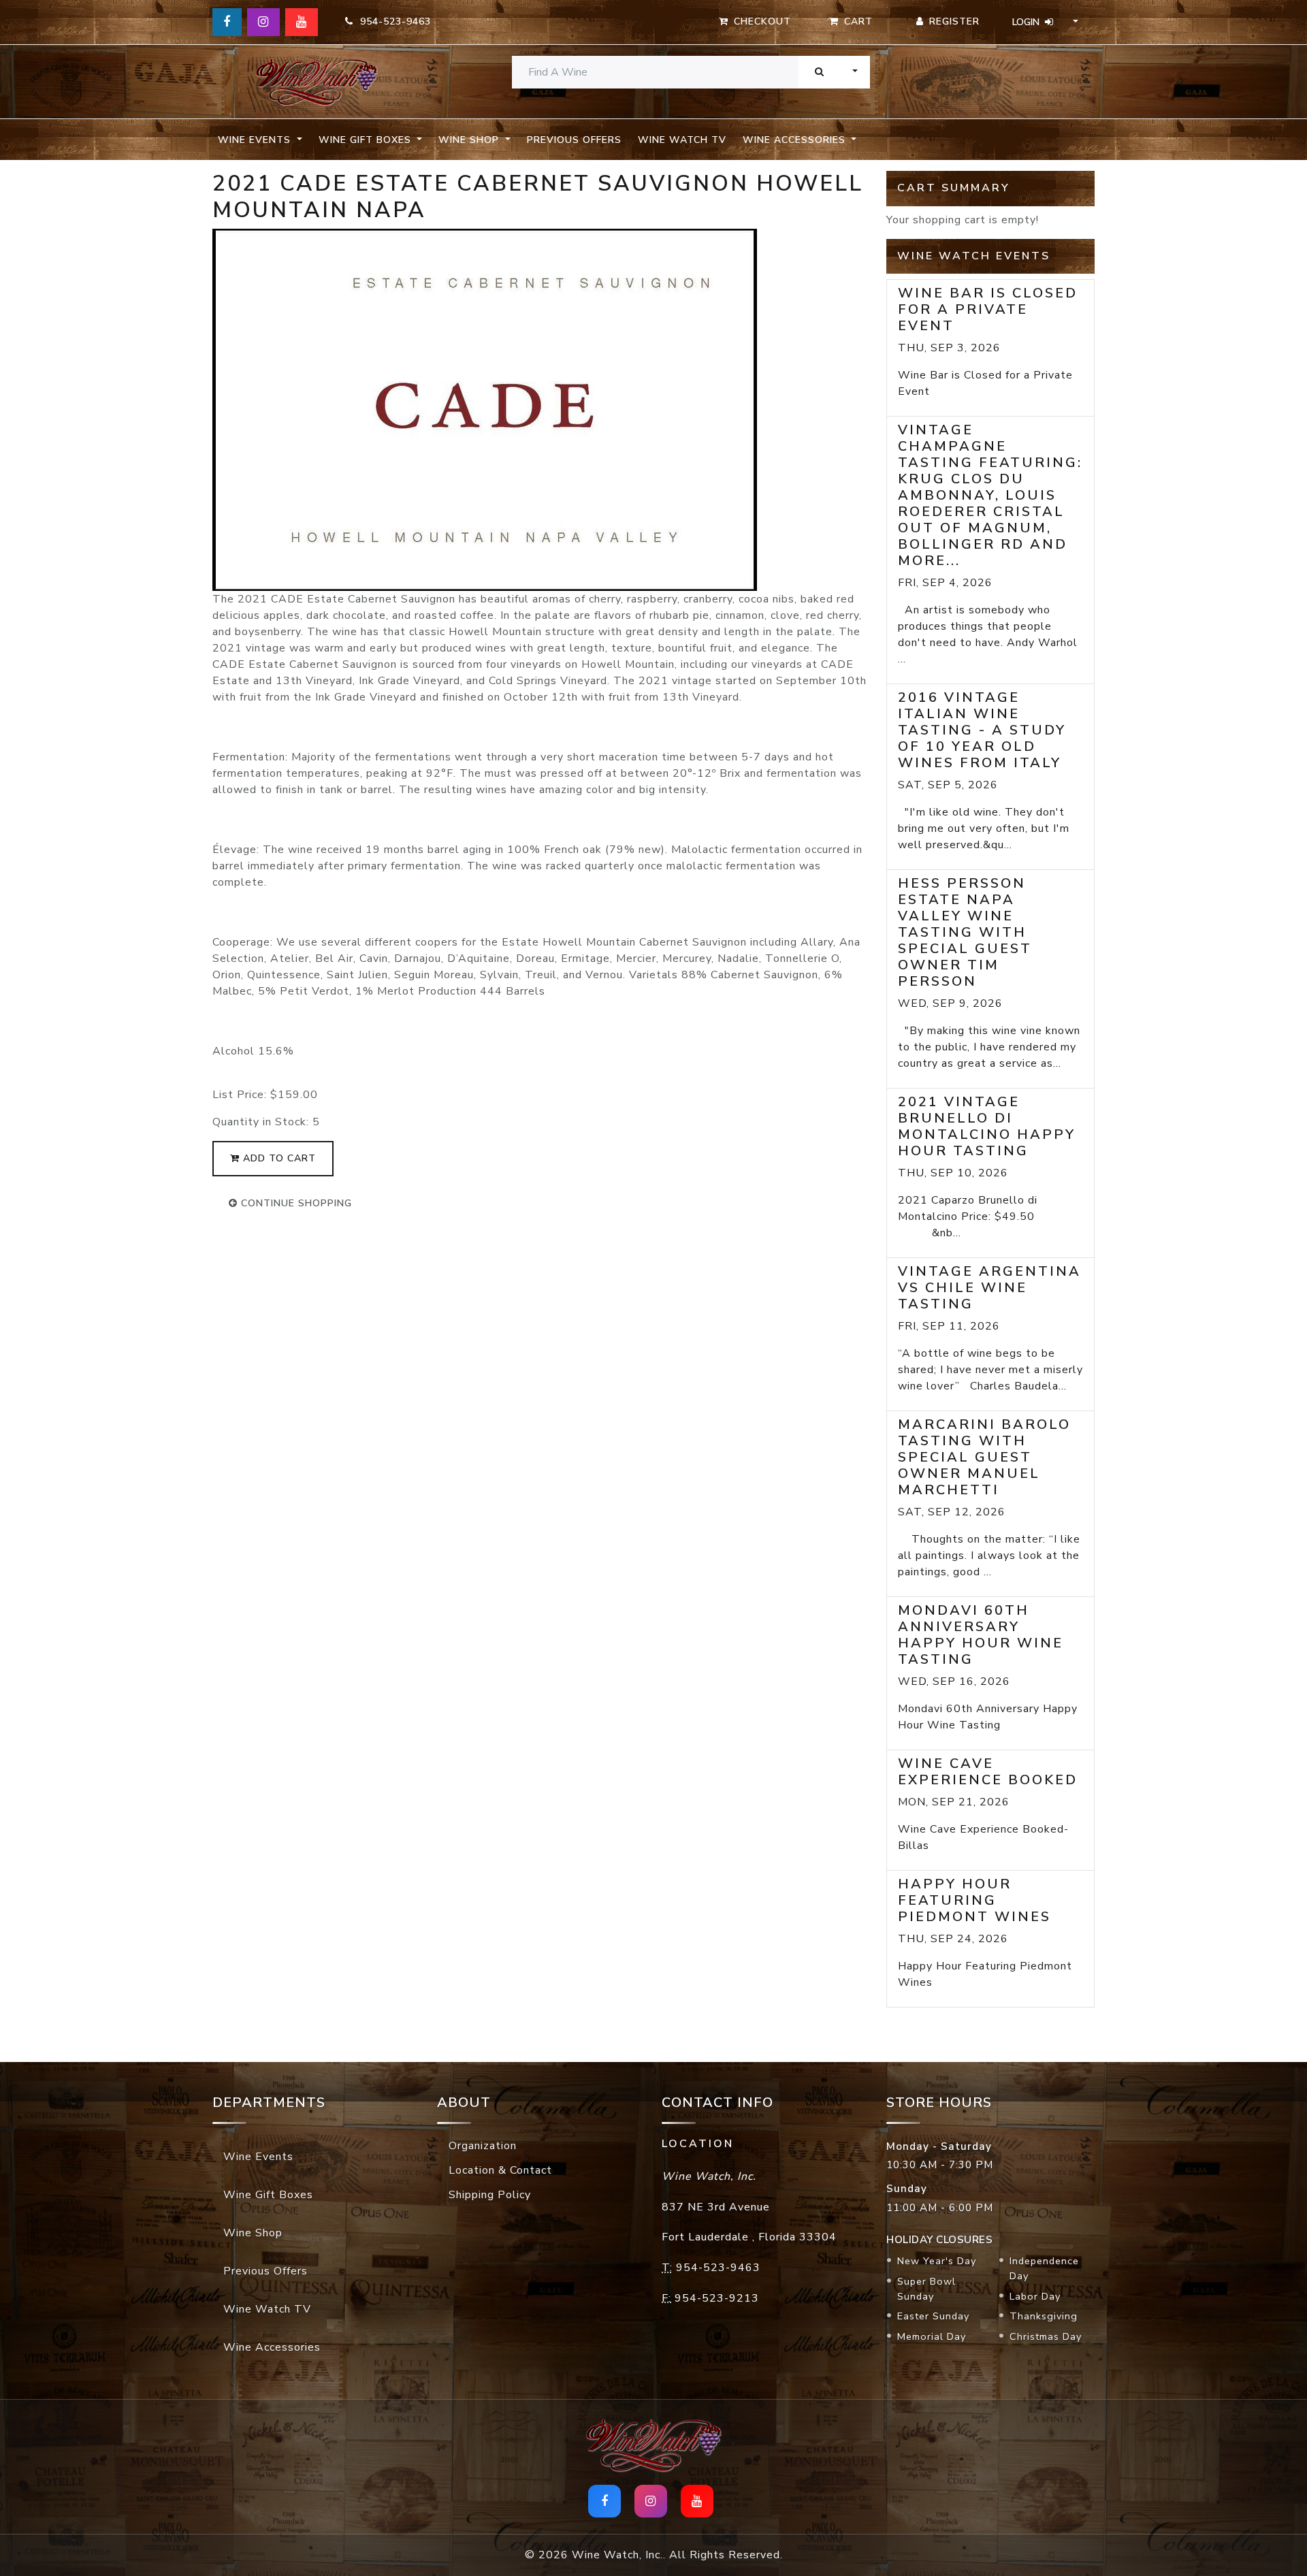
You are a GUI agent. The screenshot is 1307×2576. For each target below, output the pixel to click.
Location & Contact (500, 2170)
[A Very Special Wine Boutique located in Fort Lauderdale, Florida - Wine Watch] (317, 82)
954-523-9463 (392, 21)
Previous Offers (574, 140)
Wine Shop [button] (470, 140)
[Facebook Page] (227, 22)
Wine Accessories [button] (796, 140)
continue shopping (295, 1203)
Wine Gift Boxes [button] (367, 140)
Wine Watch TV (682, 140)
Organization (483, 2146)
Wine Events (258, 2157)
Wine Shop (253, 2233)
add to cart (278, 1158)
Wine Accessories (272, 2347)
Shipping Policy (490, 2195)
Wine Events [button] (256, 140)
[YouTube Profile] (302, 22)
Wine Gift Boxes (268, 2195)
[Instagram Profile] (263, 22)
